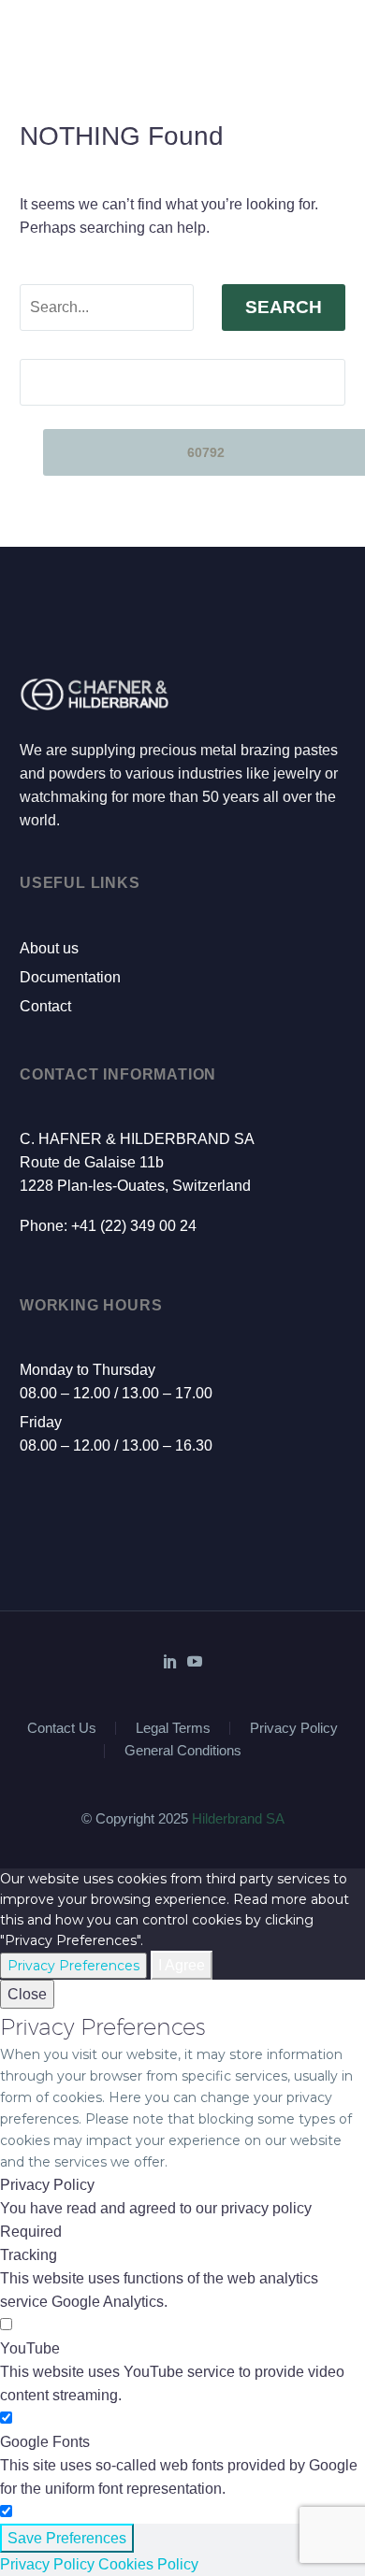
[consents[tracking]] (6, 2325)
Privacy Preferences (73, 1966)
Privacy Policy (294, 1729)
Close (27, 1994)
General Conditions (183, 1751)
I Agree (182, 1965)
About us (49, 948)
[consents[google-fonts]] (6, 2512)
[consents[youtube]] (6, 2419)
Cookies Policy (148, 2564)
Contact (45, 1006)
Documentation (70, 977)
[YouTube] (195, 1661)
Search (284, 307)
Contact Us (62, 1729)
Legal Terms (173, 1729)
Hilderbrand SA (238, 1819)
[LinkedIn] (170, 1661)
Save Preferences (67, 2538)
